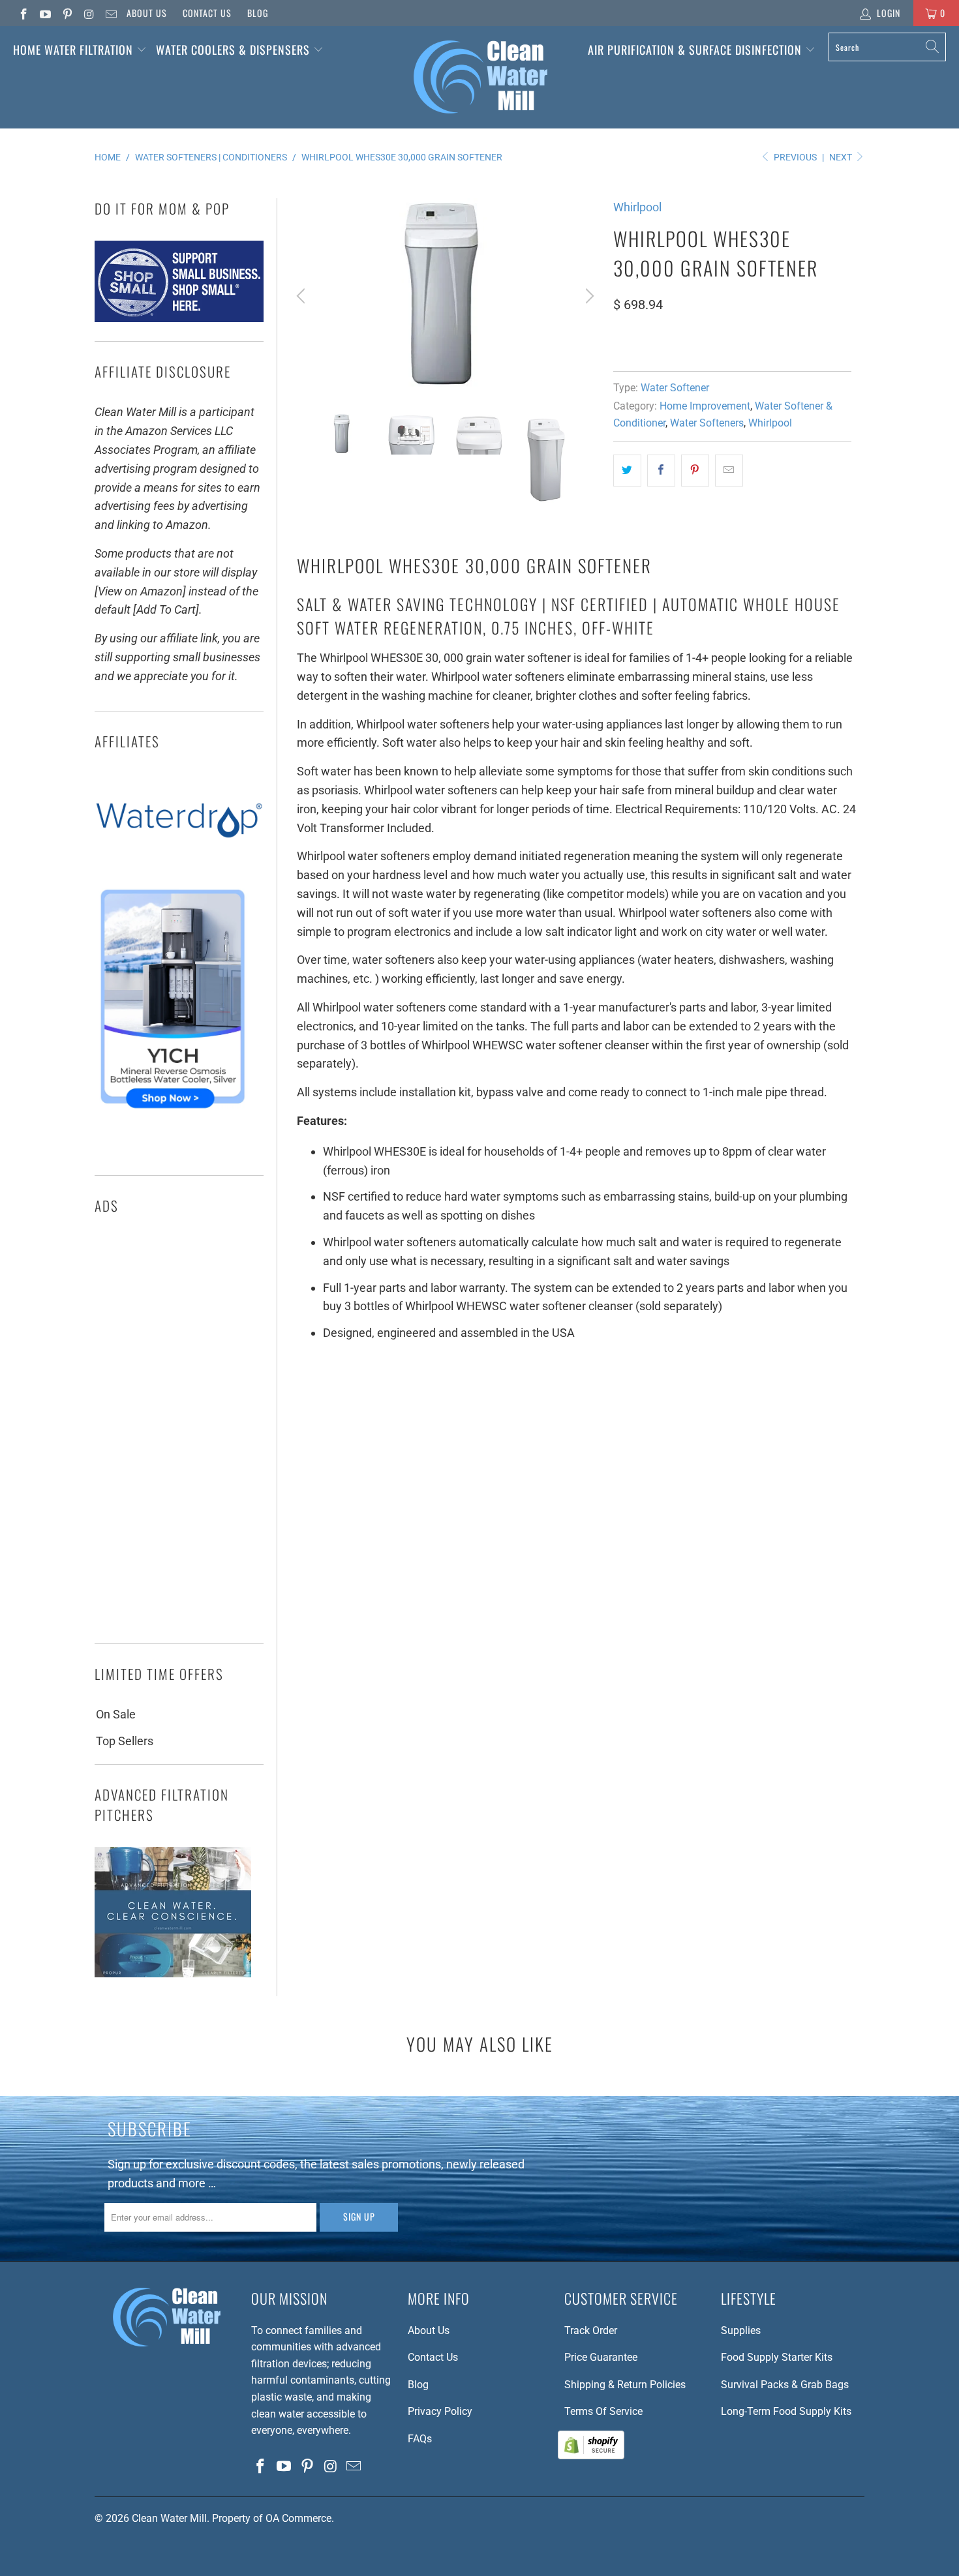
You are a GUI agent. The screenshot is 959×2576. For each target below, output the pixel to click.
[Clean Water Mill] (480, 77)
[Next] (588, 296)
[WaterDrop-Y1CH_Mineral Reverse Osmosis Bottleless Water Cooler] (173, 1112)
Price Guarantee (601, 2357)
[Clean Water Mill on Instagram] (89, 13)
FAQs (420, 2439)
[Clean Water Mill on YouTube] (45, 13)
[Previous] (303, 296)
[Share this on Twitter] (627, 471)
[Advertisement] (179, 1433)
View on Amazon (661, 343)
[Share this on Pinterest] (695, 471)
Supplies (741, 2330)
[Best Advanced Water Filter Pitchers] (173, 1973)
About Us (147, 13)
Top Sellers (125, 1741)
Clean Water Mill (169, 2518)
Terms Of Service (603, 2411)
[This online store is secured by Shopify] (591, 2456)
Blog (258, 13)
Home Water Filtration (73, 50)
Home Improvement (705, 406)
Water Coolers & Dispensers (235, 50)
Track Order (591, 2330)
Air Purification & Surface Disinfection (696, 50)
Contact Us (207, 13)
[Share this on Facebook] (661, 471)
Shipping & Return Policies (625, 2385)
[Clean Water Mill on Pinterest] (67, 13)
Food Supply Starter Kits (777, 2357)
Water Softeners (707, 423)
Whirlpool (637, 207)
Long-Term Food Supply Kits (786, 2411)
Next (842, 157)
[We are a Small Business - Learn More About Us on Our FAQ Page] (179, 318)
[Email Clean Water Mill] (110, 13)
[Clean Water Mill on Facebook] (23, 13)
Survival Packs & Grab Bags (785, 2385)
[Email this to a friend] (729, 471)
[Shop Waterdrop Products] (179, 864)
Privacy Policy (440, 2411)
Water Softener (675, 388)
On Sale (116, 1714)
